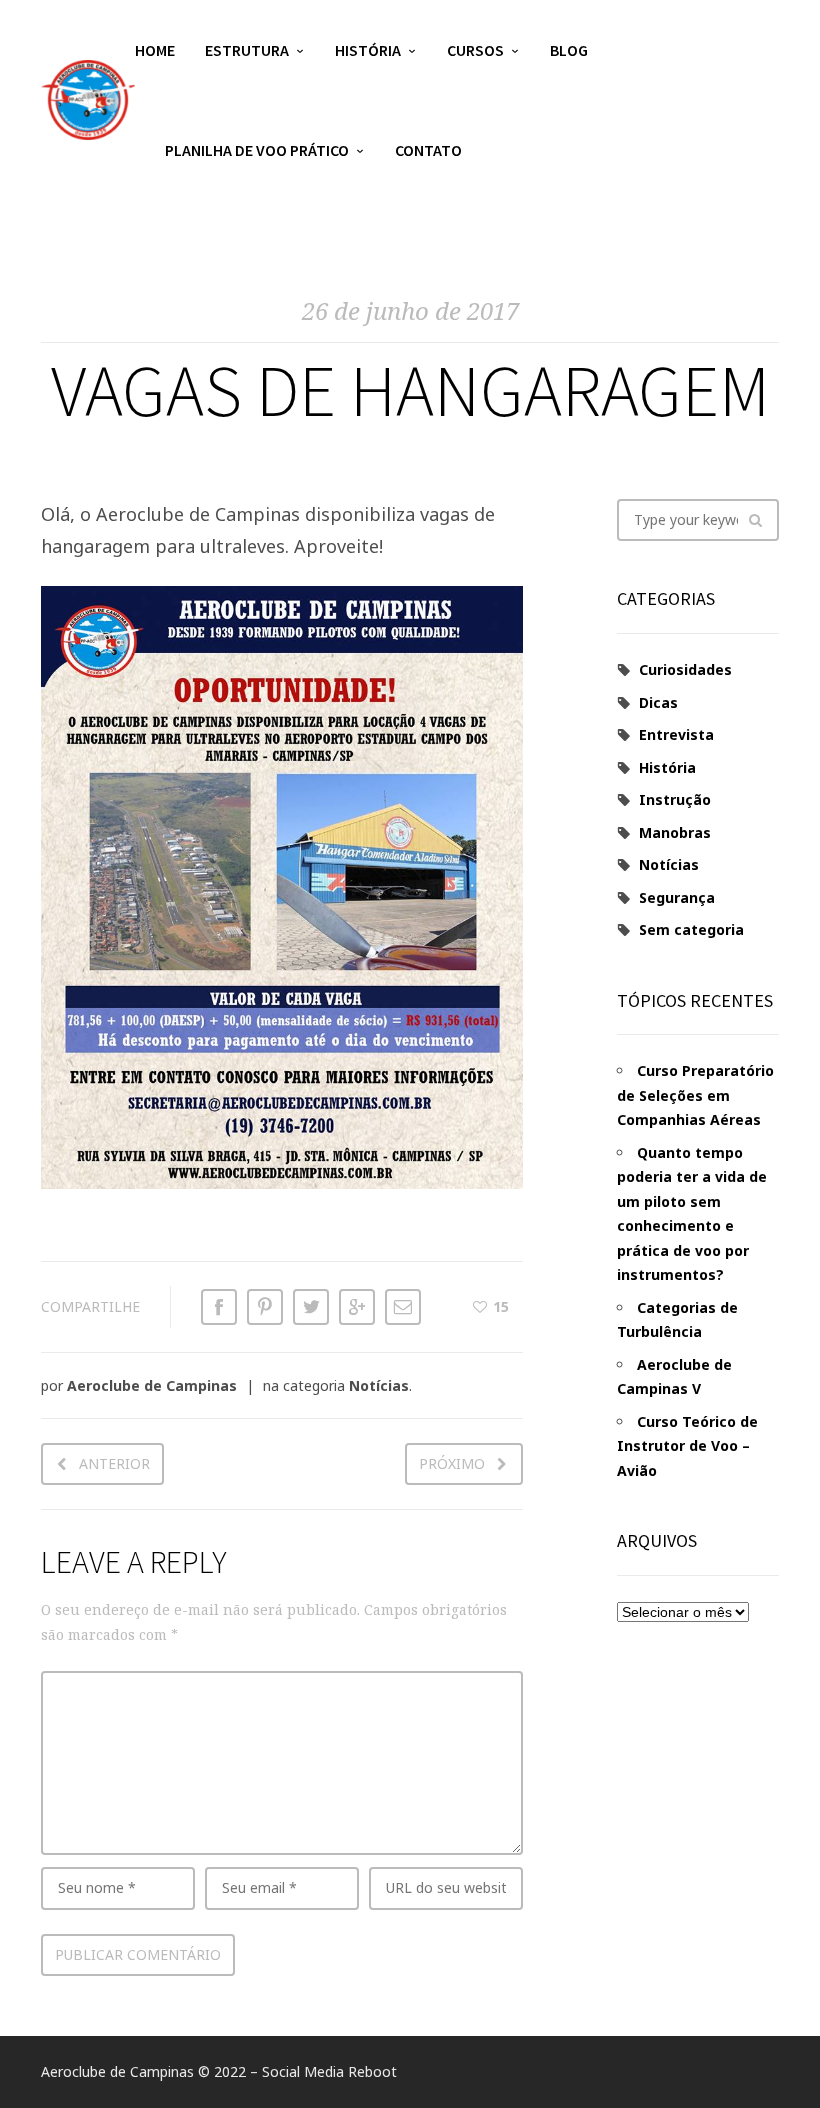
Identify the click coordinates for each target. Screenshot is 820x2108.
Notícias (379, 1385)
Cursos (475, 50)
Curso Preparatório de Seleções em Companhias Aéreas (695, 1095)
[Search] (755, 520)
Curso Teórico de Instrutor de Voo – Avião (687, 1446)
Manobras (675, 832)
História (368, 50)
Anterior (114, 1463)
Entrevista (676, 734)
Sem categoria (691, 929)
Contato (428, 150)
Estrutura (247, 50)
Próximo (452, 1463)
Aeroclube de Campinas (152, 1385)
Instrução (675, 799)
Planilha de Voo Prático (257, 150)
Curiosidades (685, 669)
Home (155, 50)
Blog (569, 50)
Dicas (658, 702)
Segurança (677, 897)
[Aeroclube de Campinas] (88, 100)
